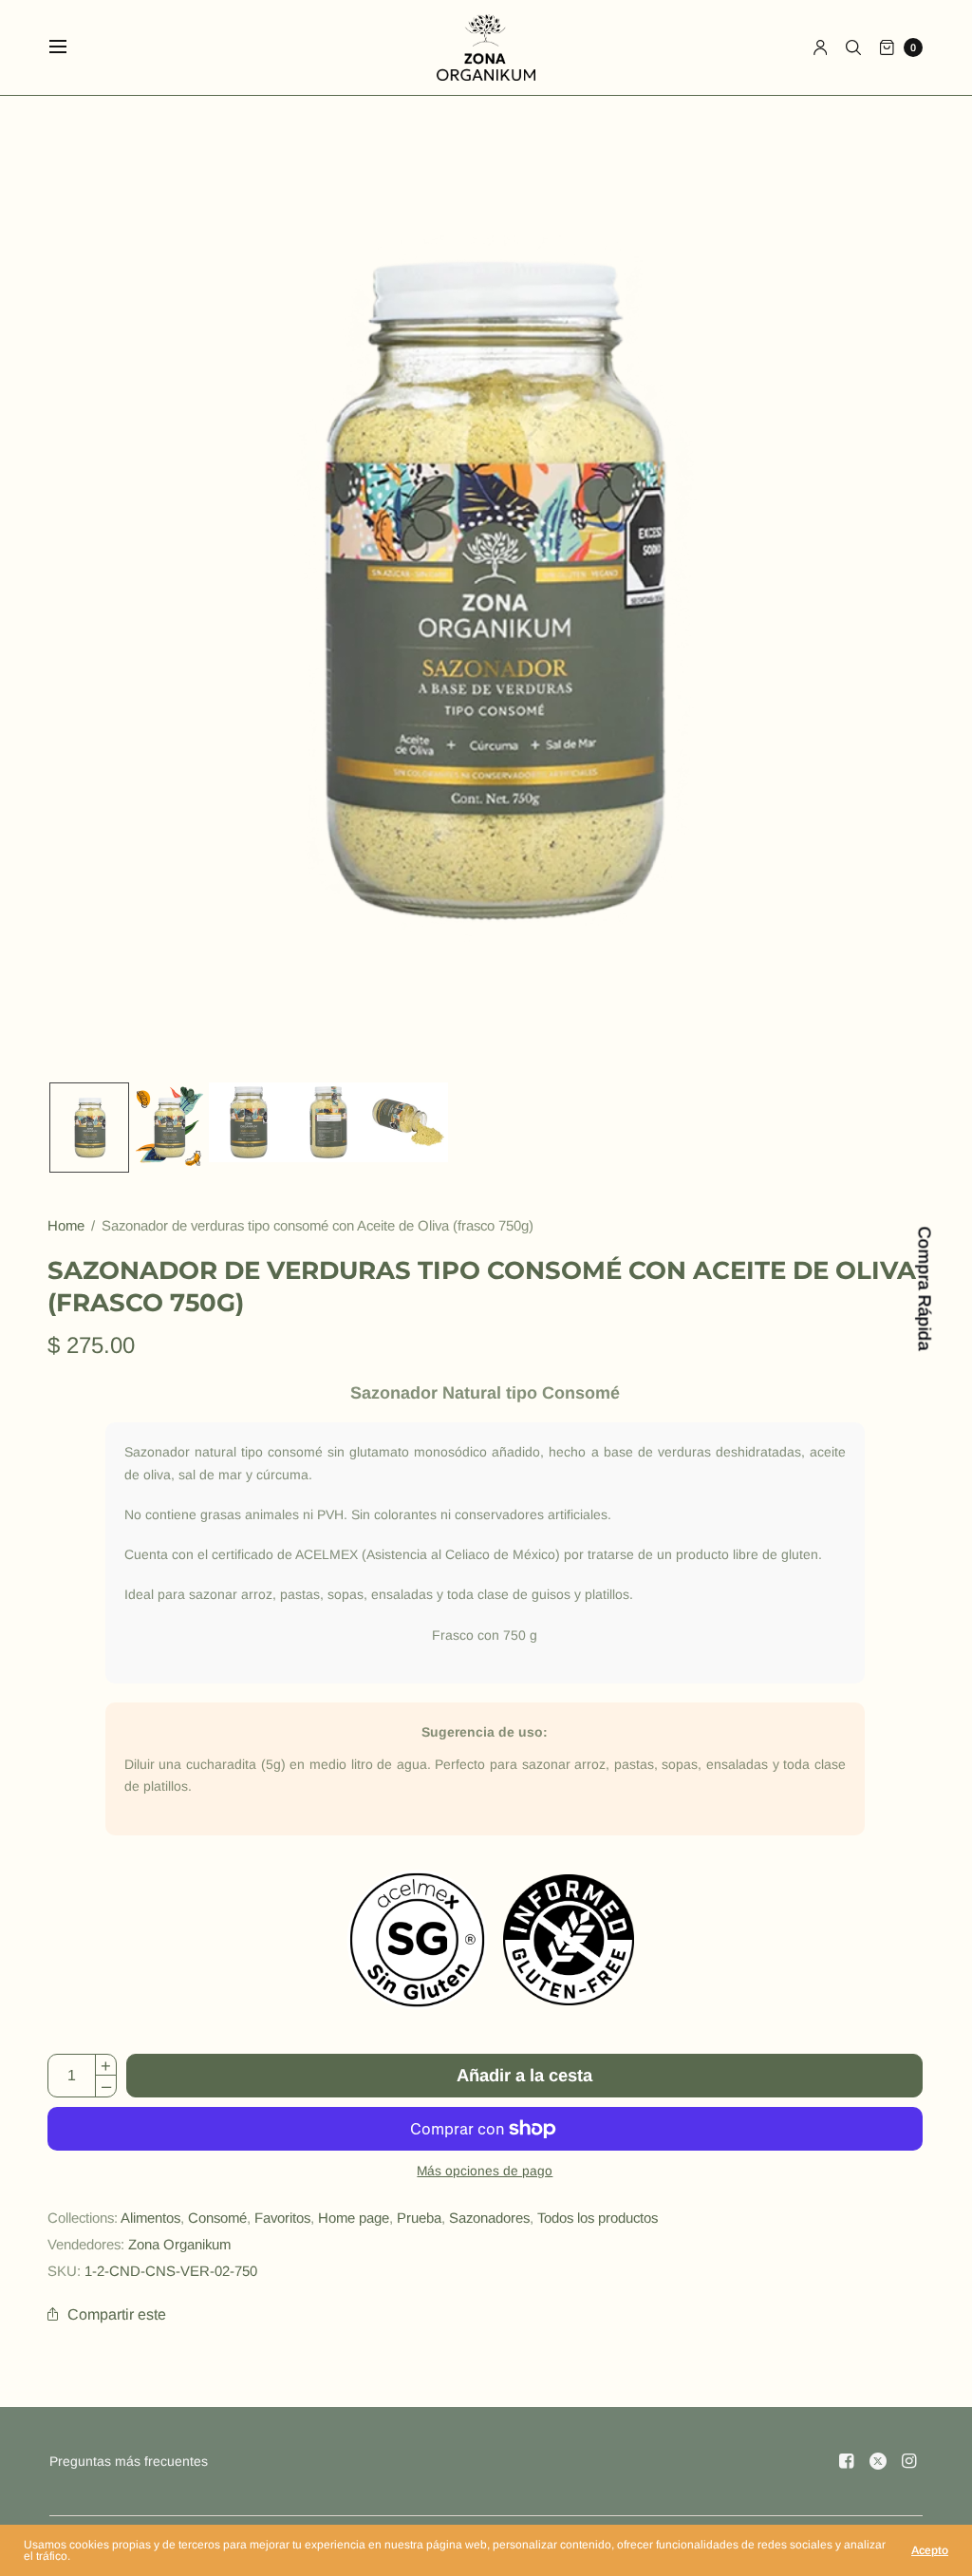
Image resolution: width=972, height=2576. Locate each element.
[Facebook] (847, 2461)
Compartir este (117, 2314)
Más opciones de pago (485, 2171)
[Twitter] (878, 2461)
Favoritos (282, 2218)
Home (66, 1225)
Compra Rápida (924, 1288)
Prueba (419, 2218)
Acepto (930, 2550)
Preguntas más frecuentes (129, 2461)
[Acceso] (821, 47)
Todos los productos (598, 2218)
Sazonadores (489, 2218)
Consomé (217, 2218)
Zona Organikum (179, 2244)
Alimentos (150, 2218)
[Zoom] (486, 589)
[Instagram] (909, 2461)
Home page (354, 2218)
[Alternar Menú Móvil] (70, 47)
